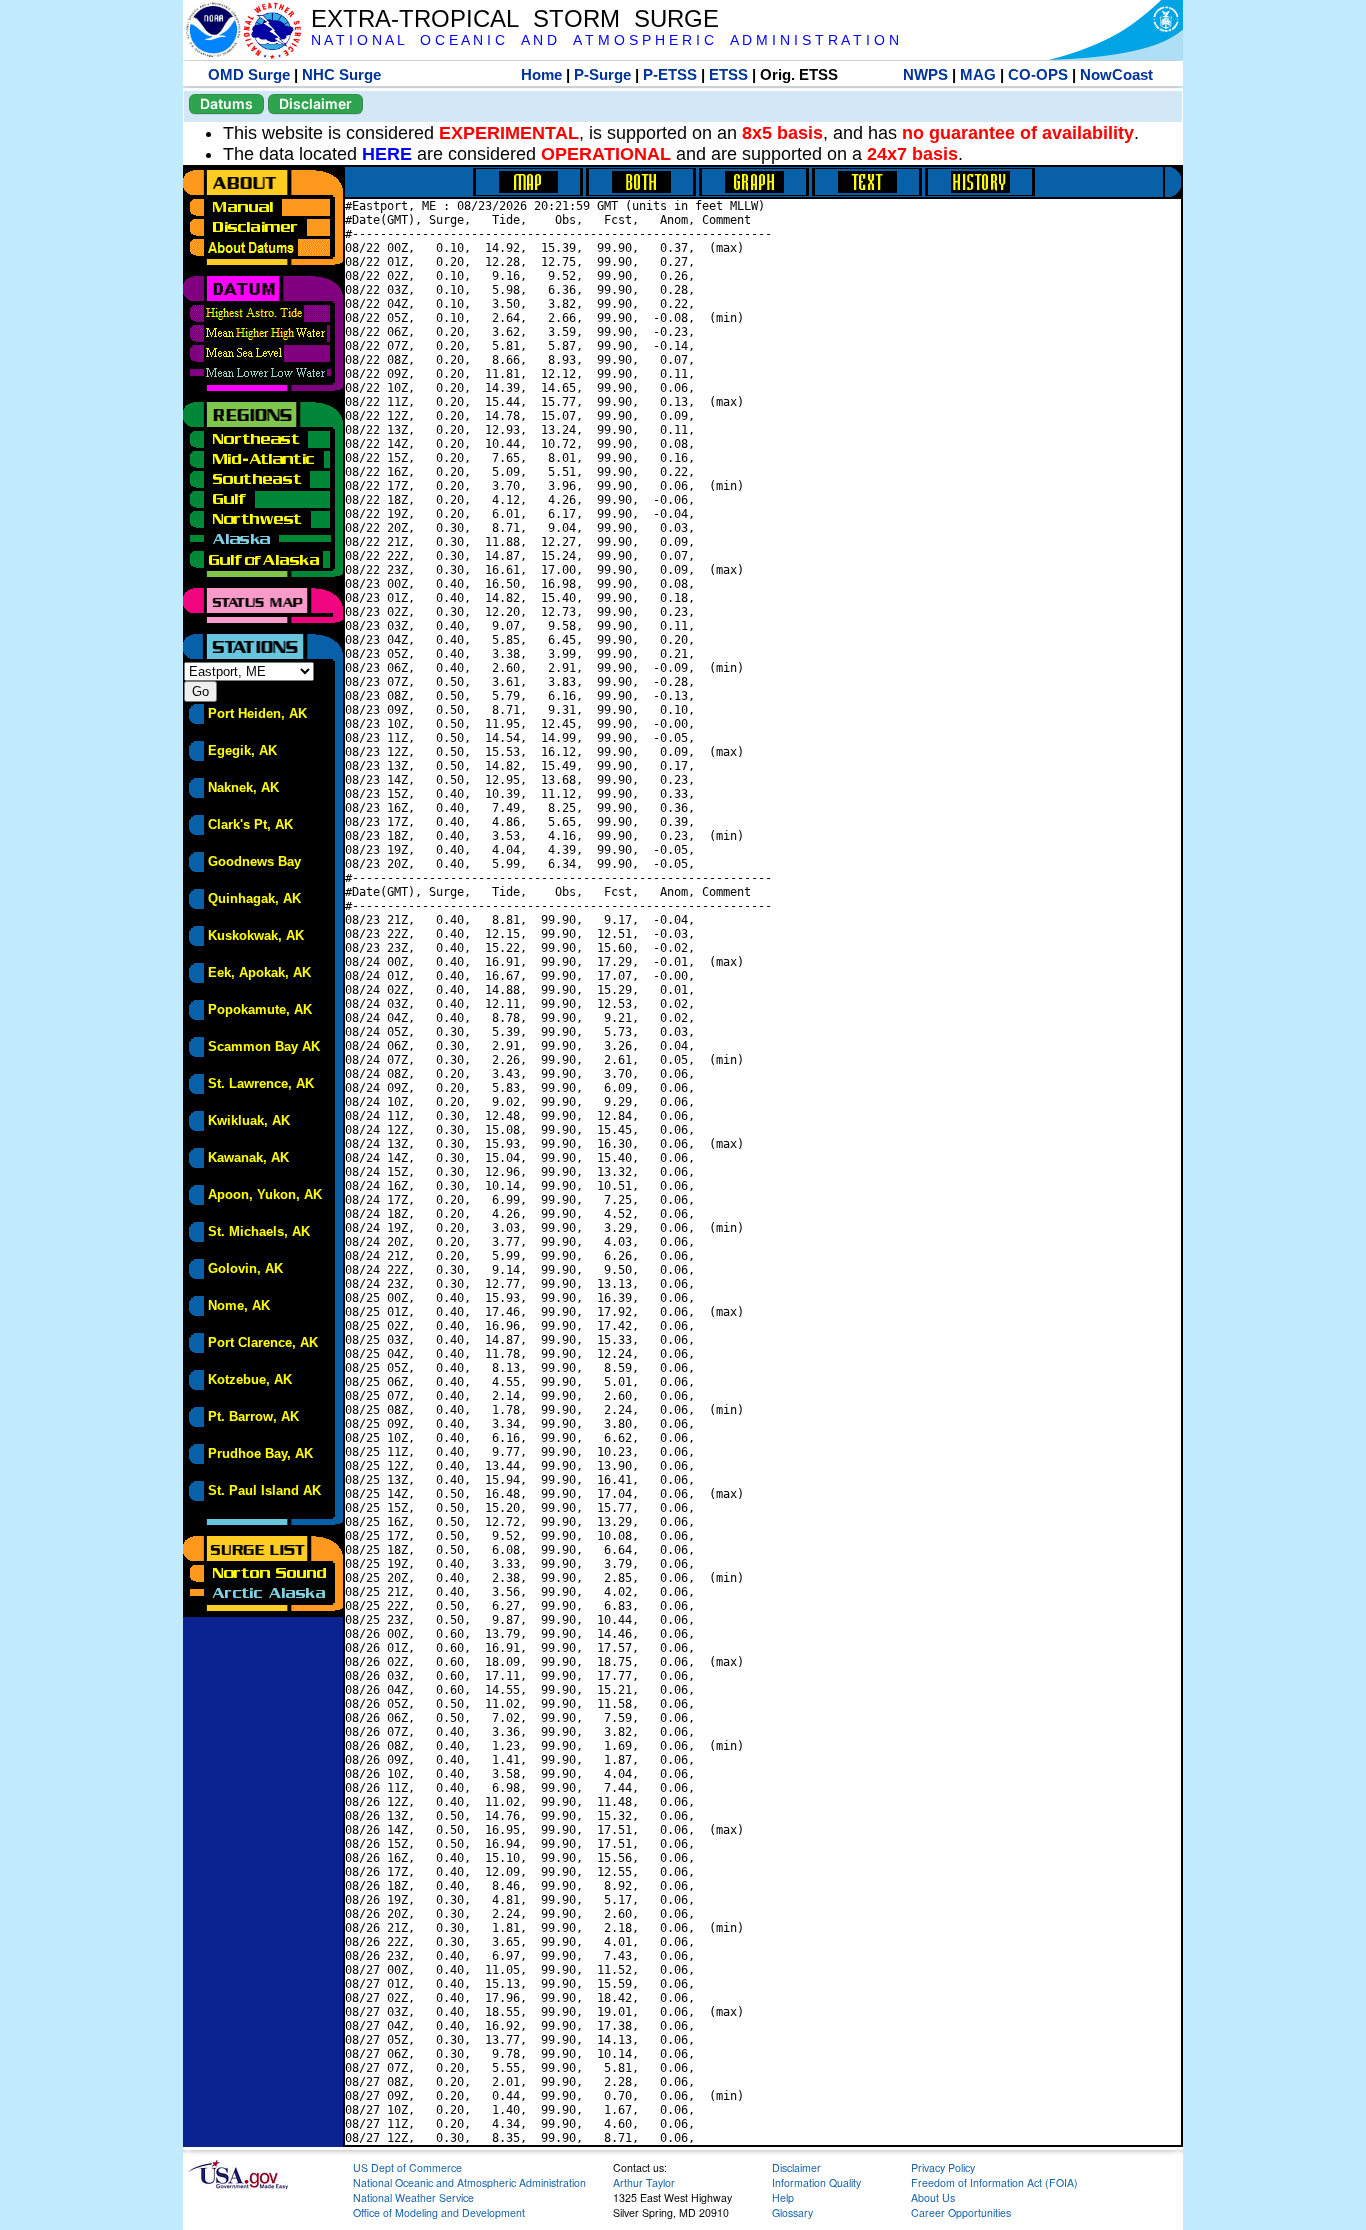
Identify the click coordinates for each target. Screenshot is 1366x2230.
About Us (933, 2197)
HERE (387, 154)
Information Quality (816, 2182)
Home (541, 74)
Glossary (792, 2212)
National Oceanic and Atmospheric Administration (469, 2182)
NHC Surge (341, 74)
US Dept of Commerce (407, 2167)
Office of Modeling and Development (439, 2212)
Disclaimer (315, 103)
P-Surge (602, 74)
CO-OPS (1038, 74)
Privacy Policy (943, 2167)
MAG (978, 74)
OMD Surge (249, 74)
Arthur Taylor (644, 2182)
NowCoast (1116, 74)
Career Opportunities (961, 2212)
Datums (226, 103)
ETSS (728, 74)
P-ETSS (670, 74)
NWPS (925, 74)
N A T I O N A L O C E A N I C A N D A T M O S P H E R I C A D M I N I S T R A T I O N (605, 40)
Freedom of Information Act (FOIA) (994, 2182)
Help (783, 2197)
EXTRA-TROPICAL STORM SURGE (515, 18)
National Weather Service (413, 2197)
